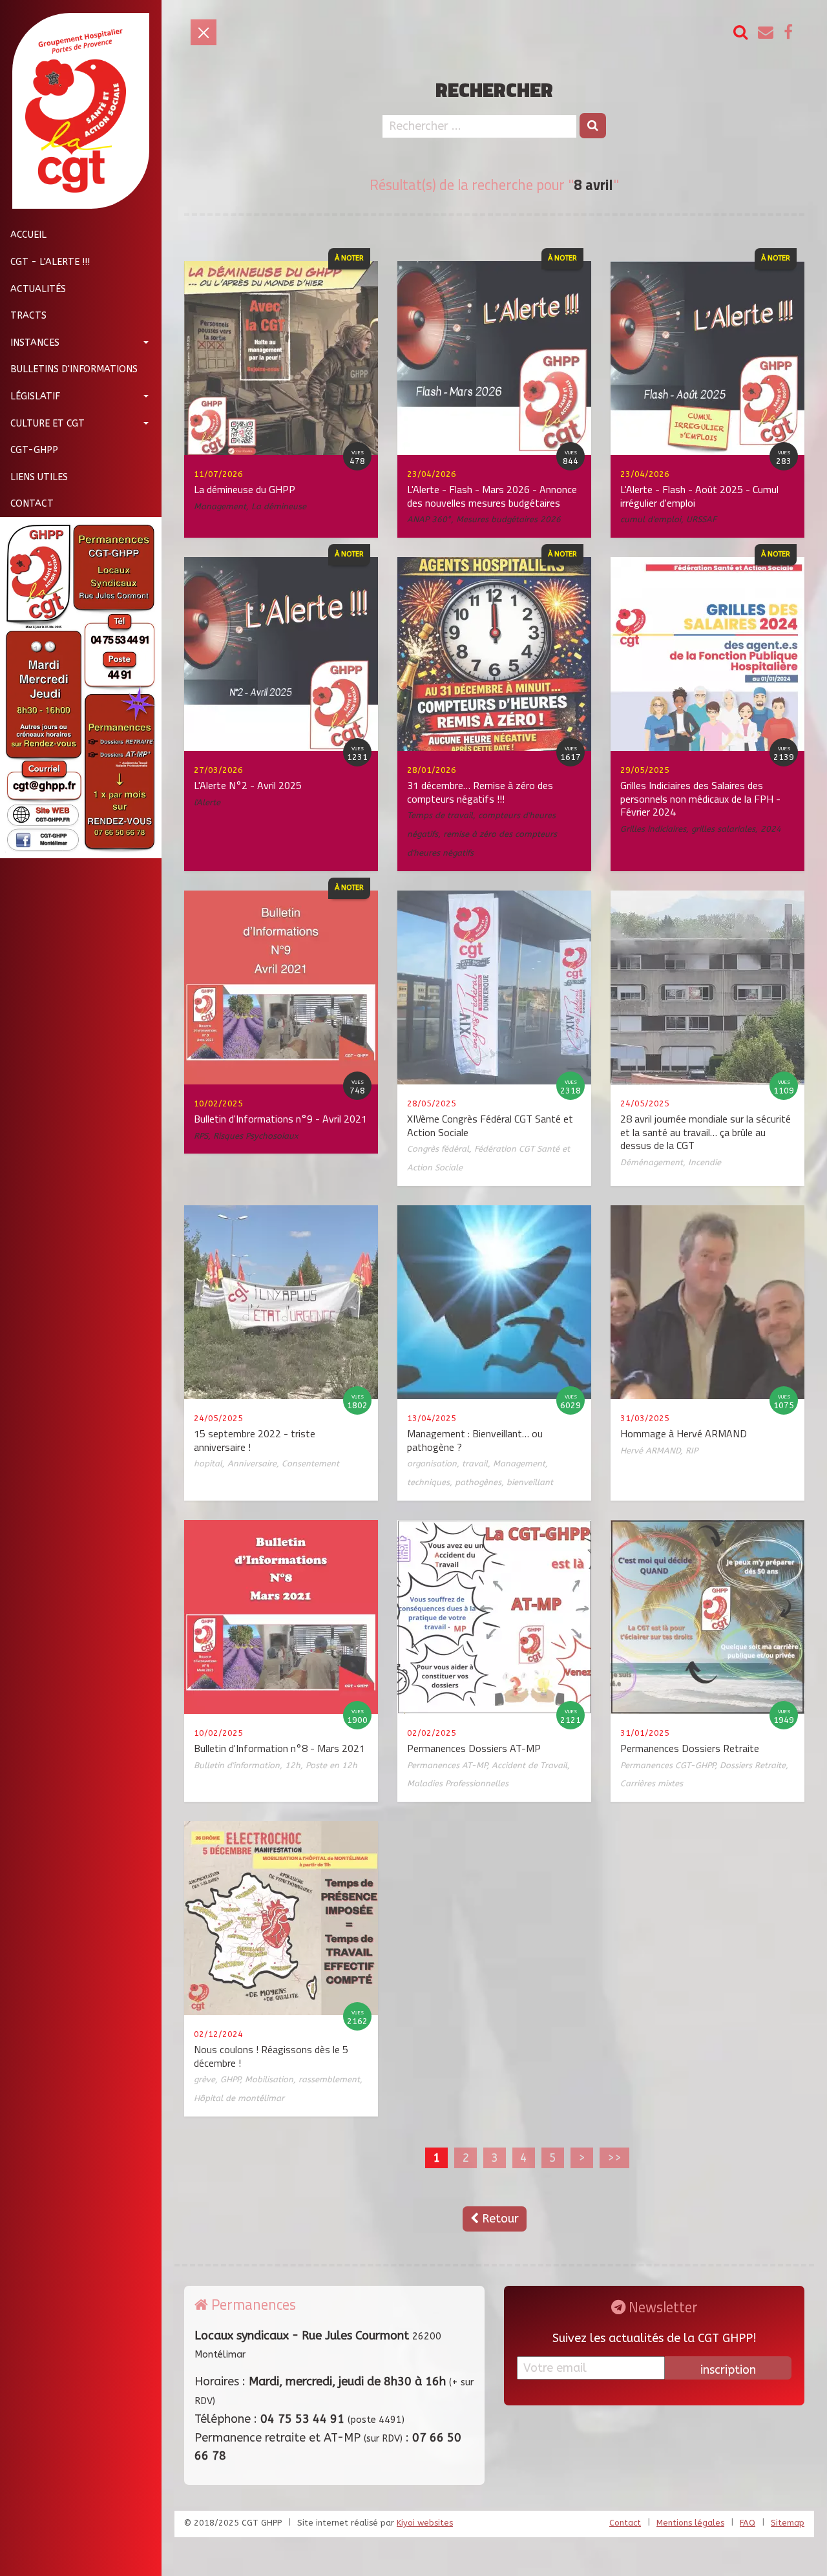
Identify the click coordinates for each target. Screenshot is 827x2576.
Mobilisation (269, 2079)
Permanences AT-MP (447, 1765)
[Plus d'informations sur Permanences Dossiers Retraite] (707, 1616)
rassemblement (329, 2079)
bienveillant (530, 1482)
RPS (201, 1136)
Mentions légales (690, 2523)
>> (614, 2158)
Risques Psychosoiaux (256, 1136)
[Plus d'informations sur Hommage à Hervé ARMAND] (707, 1302)
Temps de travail (440, 815)
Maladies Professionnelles (458, 1783)
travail (475, 1463)
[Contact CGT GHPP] (766, 33)
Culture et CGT (47, 423)
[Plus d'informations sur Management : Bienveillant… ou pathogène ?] (494, 1302)
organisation (432, 1463)
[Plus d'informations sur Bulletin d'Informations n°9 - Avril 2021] (281, 987)
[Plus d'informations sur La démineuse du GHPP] (281, 357)
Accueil (28, 235)
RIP (692, 1451)
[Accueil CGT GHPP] (76, 111)
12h (293, 1765)
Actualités (38, 289)
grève (204, 2079)
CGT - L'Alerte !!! (50, 261)
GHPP (230, 2079)
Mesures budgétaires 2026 (508, 519)
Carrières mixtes (652, 1783)
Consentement (310, 1463)
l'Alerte (207, 802)
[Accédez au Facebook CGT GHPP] (788, 33)
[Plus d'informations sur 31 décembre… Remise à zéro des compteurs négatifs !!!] (494, 653)
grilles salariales (723, 829)
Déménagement (652, 1162)
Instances (35, 342)
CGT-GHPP (34, 449)
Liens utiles (39, 477)
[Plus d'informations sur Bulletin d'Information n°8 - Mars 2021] (281, 1616)
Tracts (28, 315)
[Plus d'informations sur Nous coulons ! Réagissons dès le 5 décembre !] (281, 1917)
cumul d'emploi (651, 519)
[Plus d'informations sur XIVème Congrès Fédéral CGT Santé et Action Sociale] (494, 987)
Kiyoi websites (425, 2523)
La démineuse (279, 506)
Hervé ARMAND (650, 1451)
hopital (208, 1463)
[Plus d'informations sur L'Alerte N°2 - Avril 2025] (281, 653)
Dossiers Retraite (753, 1765)
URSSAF (701, 519)
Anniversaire (252, 1463)
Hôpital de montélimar (239, 2098)
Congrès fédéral (438, 1149)
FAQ (748, 2523)
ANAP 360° (429, 519)
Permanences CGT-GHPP (667, 1765)
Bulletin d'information (237, 1765)
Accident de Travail (529, 1765)
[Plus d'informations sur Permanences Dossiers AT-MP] (494, 1616)
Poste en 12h (331, 1765)
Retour (499, 2219)
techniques (428, 1482)
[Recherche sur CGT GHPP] (740, 33)
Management (220, 506)
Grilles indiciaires (653, 829)
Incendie (705, 1162)
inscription (728, 2370)
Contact (32, 504)
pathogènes (478, 1482)
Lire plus (146, 410)
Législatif (35, 396)
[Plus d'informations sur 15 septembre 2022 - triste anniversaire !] (281, 1302)
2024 (771, 829)
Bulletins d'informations (74, 369)
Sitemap (788, 2523)
